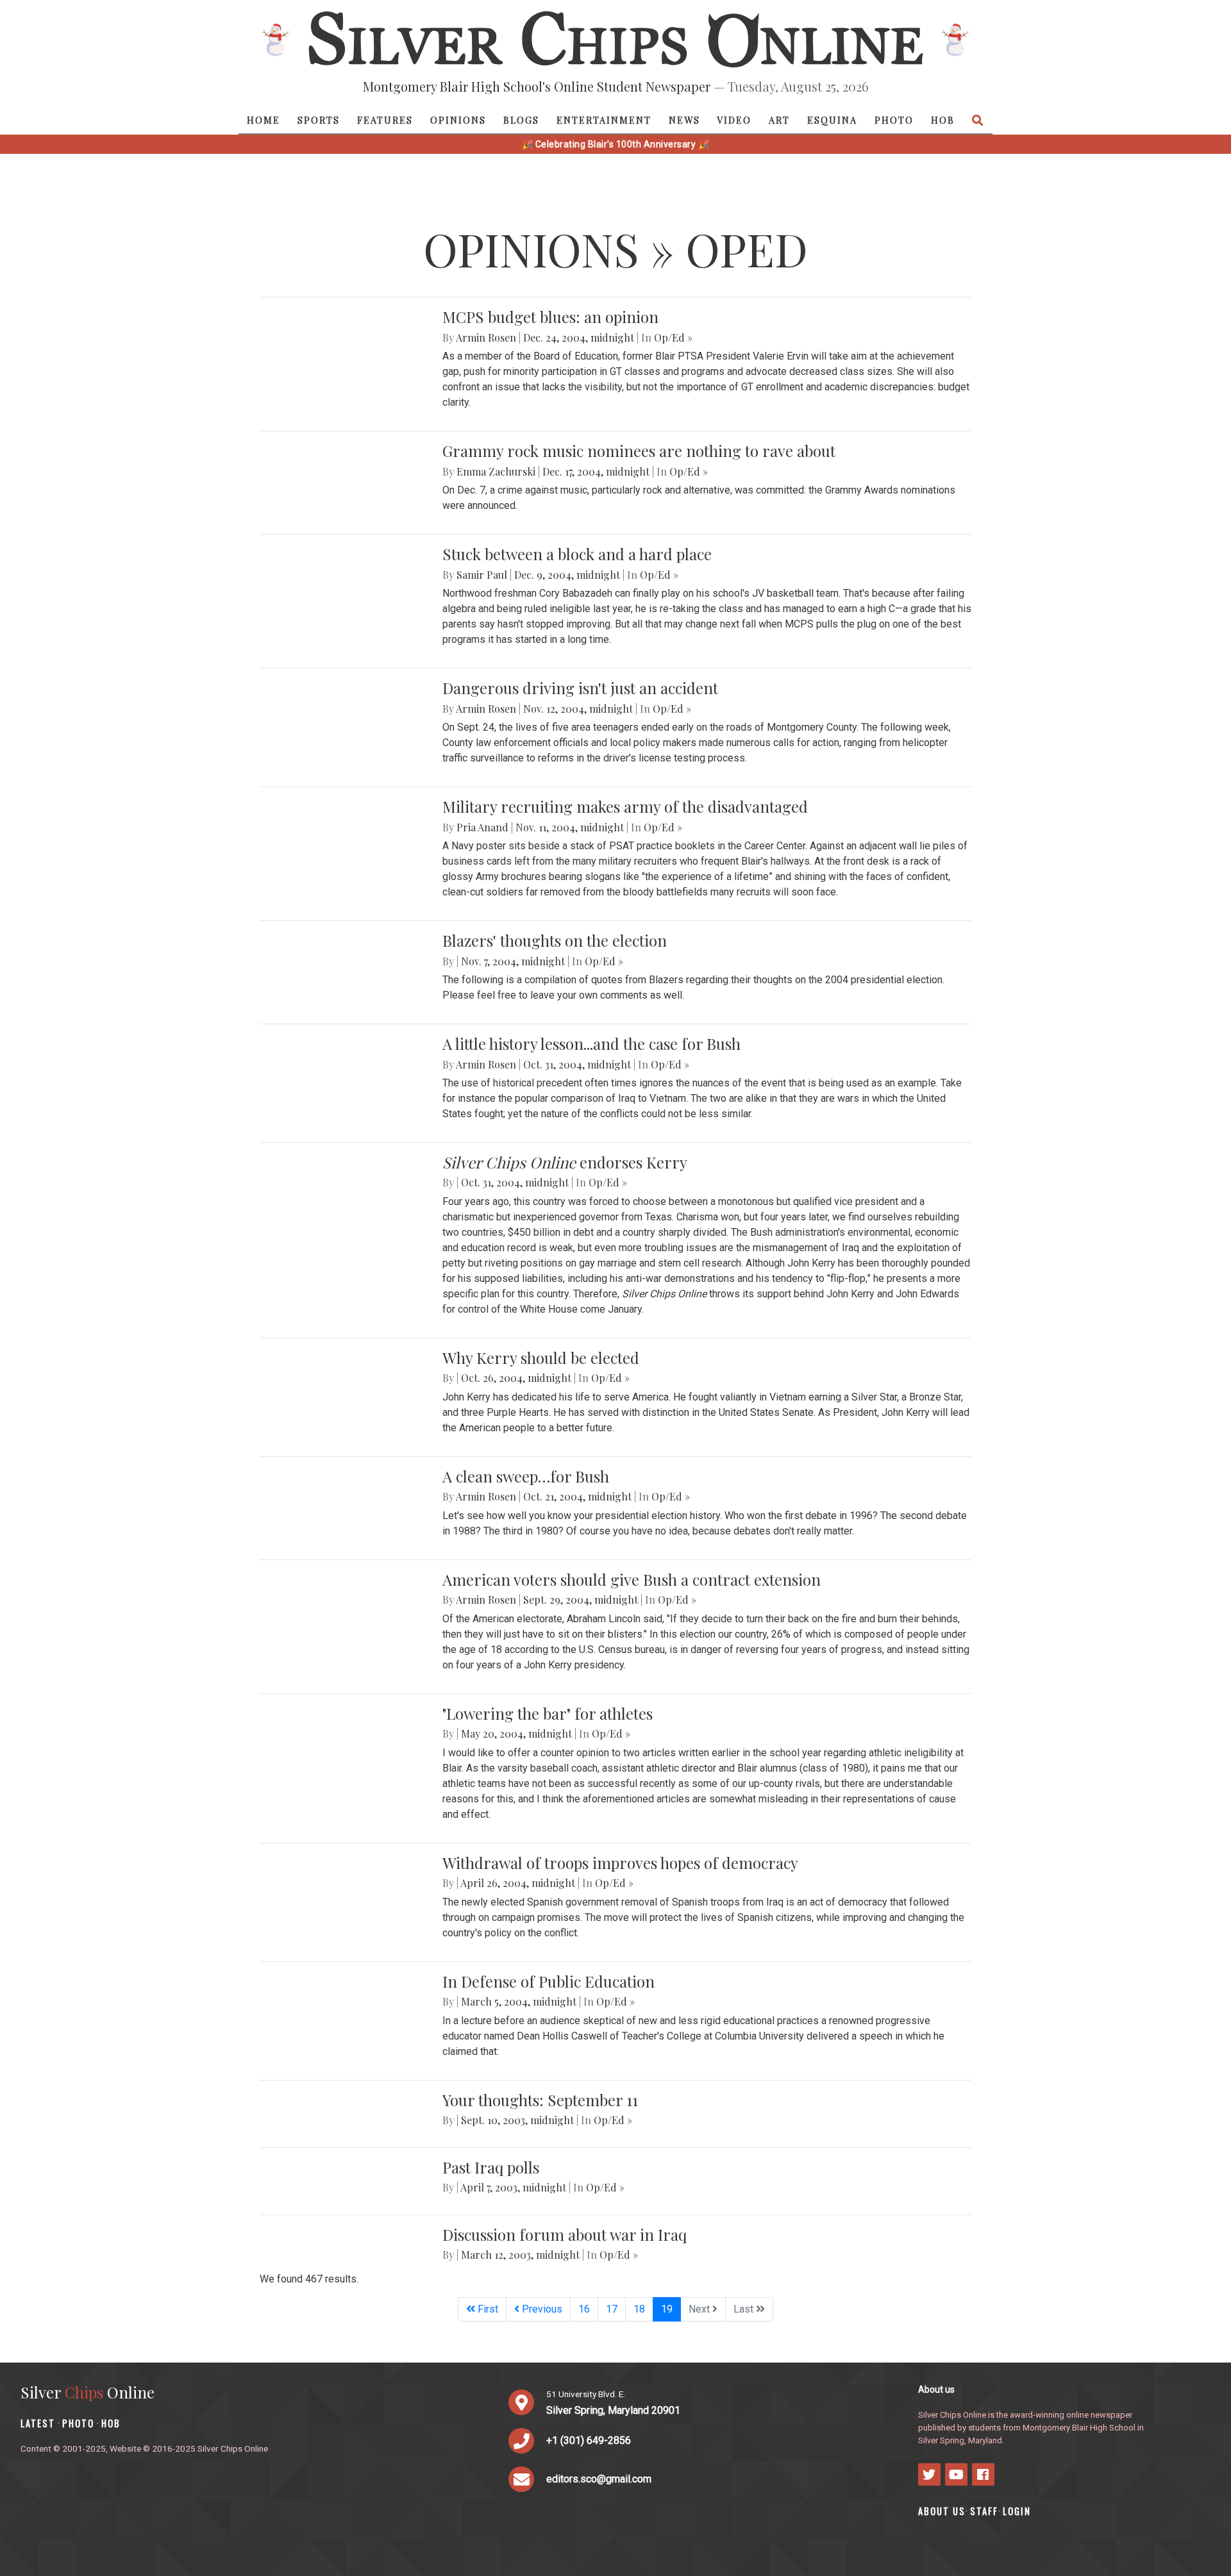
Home (264, 120)
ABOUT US (942, 2511)
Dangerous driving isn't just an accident (580, 688)
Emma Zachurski (496, 471)
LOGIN (1017, 2511)
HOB (943, 120)
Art (779, 120)
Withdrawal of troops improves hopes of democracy (620, 1863)
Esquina (832, 120)
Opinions (458, 120)
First (487, 2309)
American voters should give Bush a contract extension (632, 1579)
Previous (541, 2309)
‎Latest (38, 2423)
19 (671, 2309)
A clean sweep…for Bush (526, 1476)
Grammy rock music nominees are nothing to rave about (639, 451)
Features (385, 120)
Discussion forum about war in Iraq (565, 2234)
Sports (319, 120)
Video (734, 120)
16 (584, 2309)
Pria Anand (482, 827)
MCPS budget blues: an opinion (550, 317)
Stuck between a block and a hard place (577, 554)
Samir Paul (482, 575)
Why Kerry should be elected (541, 1358)
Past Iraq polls (491, 2167)
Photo (894, 120)
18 (639, 2309)
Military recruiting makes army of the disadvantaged (625, 806)
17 (612, 2309)
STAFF (984, 2511)
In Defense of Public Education (549, 1981)
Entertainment (604, 120)
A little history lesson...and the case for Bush (591, 1043)
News (684, 120)
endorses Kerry (565, 1162)
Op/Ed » (673, 337)
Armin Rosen (486, 337)
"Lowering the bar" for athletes (548, 1713)
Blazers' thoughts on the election (555, 940)
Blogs (521, 120)
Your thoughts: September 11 (540, 2100)
